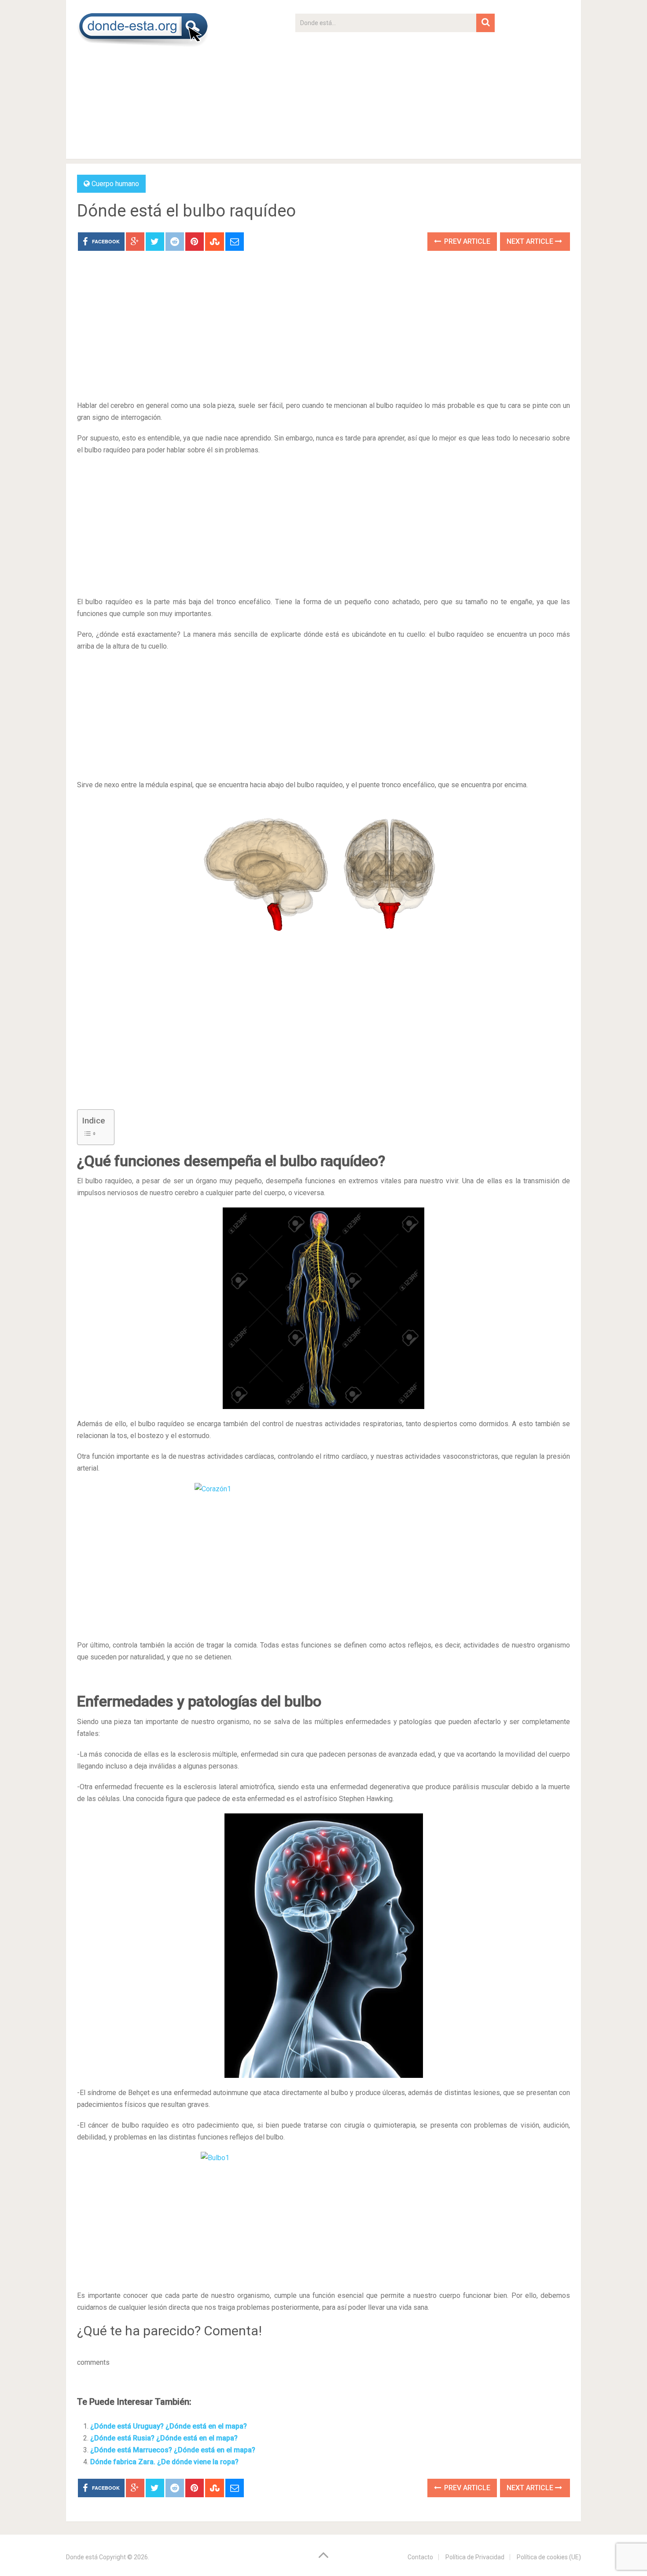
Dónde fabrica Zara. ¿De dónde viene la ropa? (164, 2462)
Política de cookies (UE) (549, 2557)
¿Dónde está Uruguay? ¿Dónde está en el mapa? (169, 2426)
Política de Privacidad (475, 2557)
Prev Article (466, 241)
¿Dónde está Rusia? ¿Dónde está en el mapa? (164, 2438)
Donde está (82, 2557)
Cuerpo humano (115, 184)
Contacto (420, 2557)
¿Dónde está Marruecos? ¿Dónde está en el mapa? (173, 2450)
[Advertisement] (395, 94)
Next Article (531, 241)
